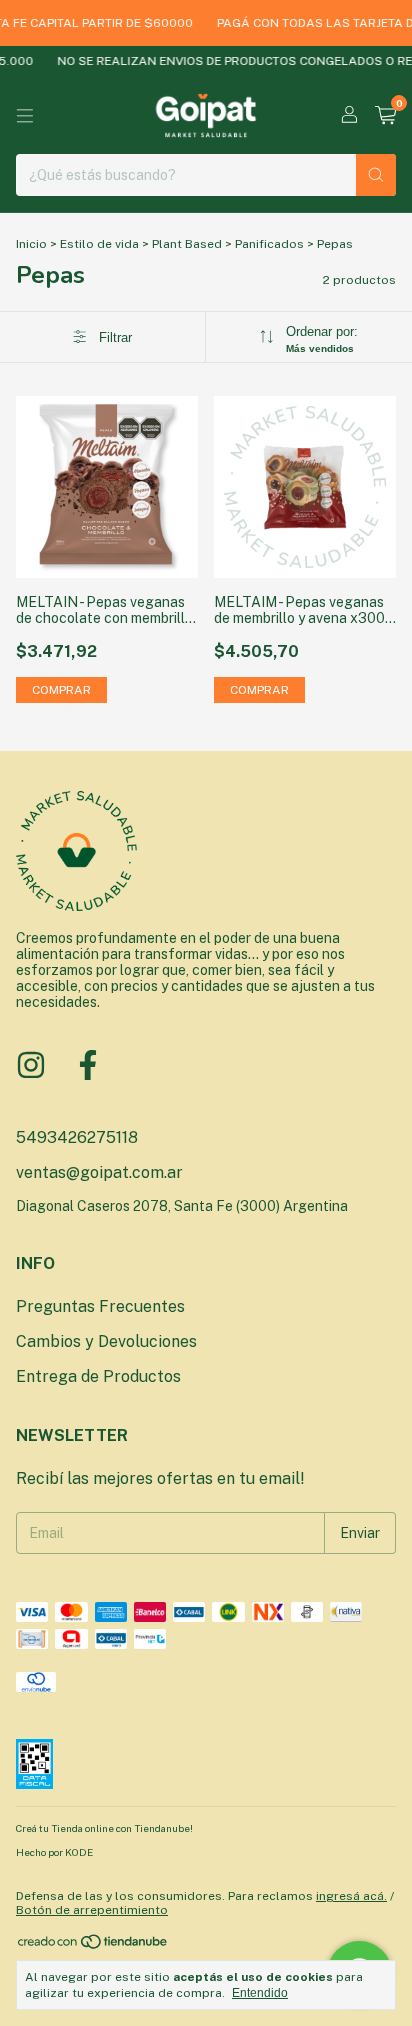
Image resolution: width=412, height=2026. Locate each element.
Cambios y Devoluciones (106, 1341)
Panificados (269, 244)
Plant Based (187, 244)
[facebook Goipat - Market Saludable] (88, 1065)
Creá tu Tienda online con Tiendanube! (104, 1828)
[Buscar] (376, 175)
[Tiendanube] (93, 1946)
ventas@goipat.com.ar (99, 1172)
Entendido (260, 1993)
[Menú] (25, 116)
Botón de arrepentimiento (92, 1910)
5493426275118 (77, 1137)
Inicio (31, 244)
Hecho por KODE (54, 1852)
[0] (385, 116)
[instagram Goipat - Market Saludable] (31, 1065)
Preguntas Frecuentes (100, 1306)
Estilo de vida (99, 244)
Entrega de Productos (98, 1376)
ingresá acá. (351, 1896)
